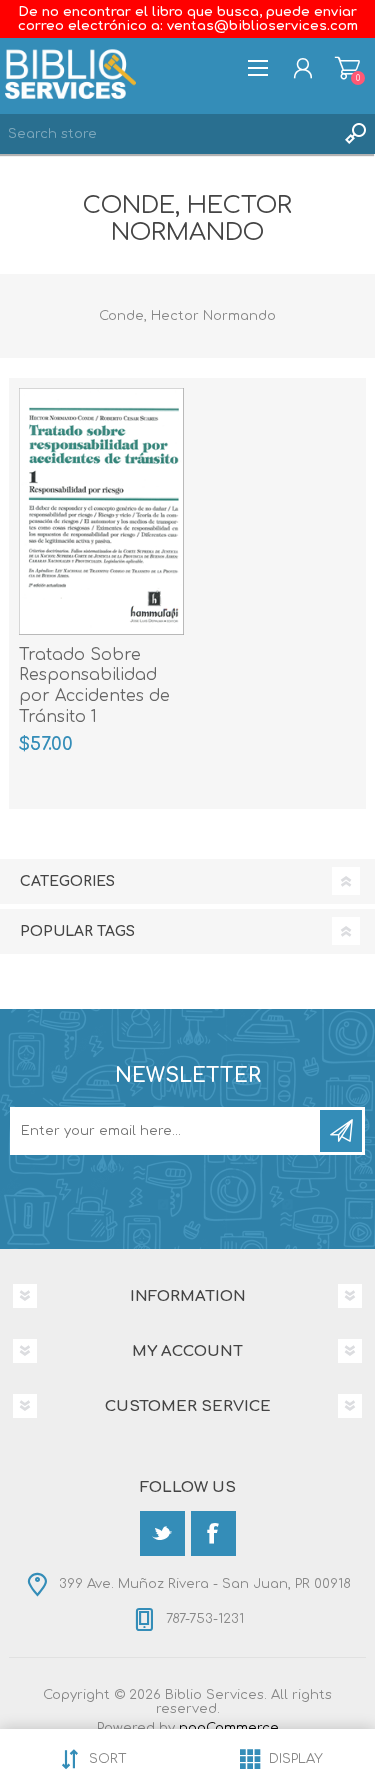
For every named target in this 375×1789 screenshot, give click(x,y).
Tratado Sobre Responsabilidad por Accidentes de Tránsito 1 (94, 686)
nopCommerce (229, 1728)
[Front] (101, 511)
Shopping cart (347, 68)
